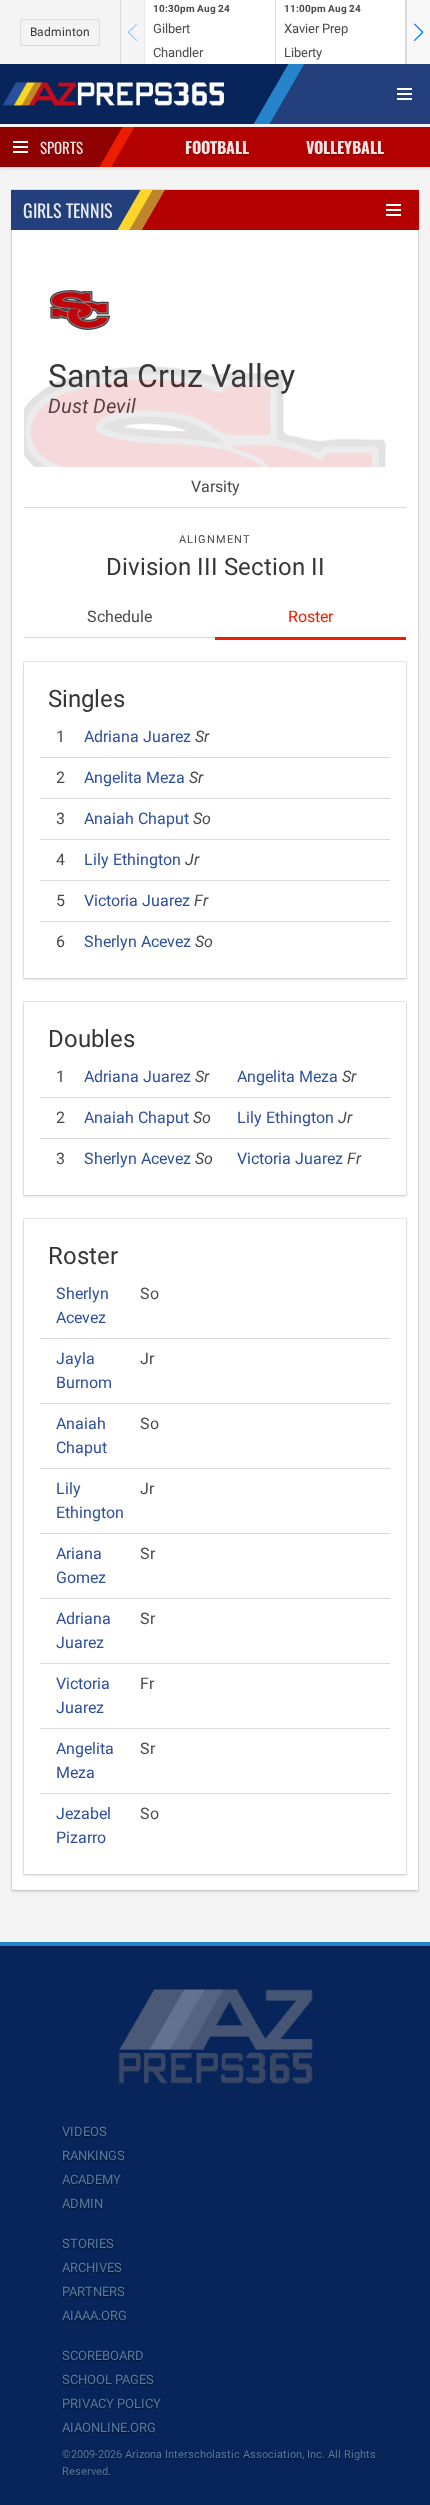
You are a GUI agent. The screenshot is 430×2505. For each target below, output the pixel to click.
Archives (92, 2267)
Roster (310, 616)
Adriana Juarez (139, 736)
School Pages (108, 2379)
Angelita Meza (136, 777)
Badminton (60, 32)
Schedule (119, 616)
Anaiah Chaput (138, 818)
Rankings (93, 2155)
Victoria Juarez (139, 900)
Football (217, 147)
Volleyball (345, 147)
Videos (84, 2131)
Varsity (215, 486)
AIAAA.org (94, 2315)
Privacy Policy (111, 2403)
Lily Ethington (134, 859)
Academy (91, 2179)
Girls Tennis (68, 210)
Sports (61, 147)
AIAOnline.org (109, 2427)
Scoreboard (103, 2355)
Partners (93, 2291)
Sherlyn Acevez (139, 941)
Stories (88, 2243)
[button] (418, 32)
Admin (82, 2203)
